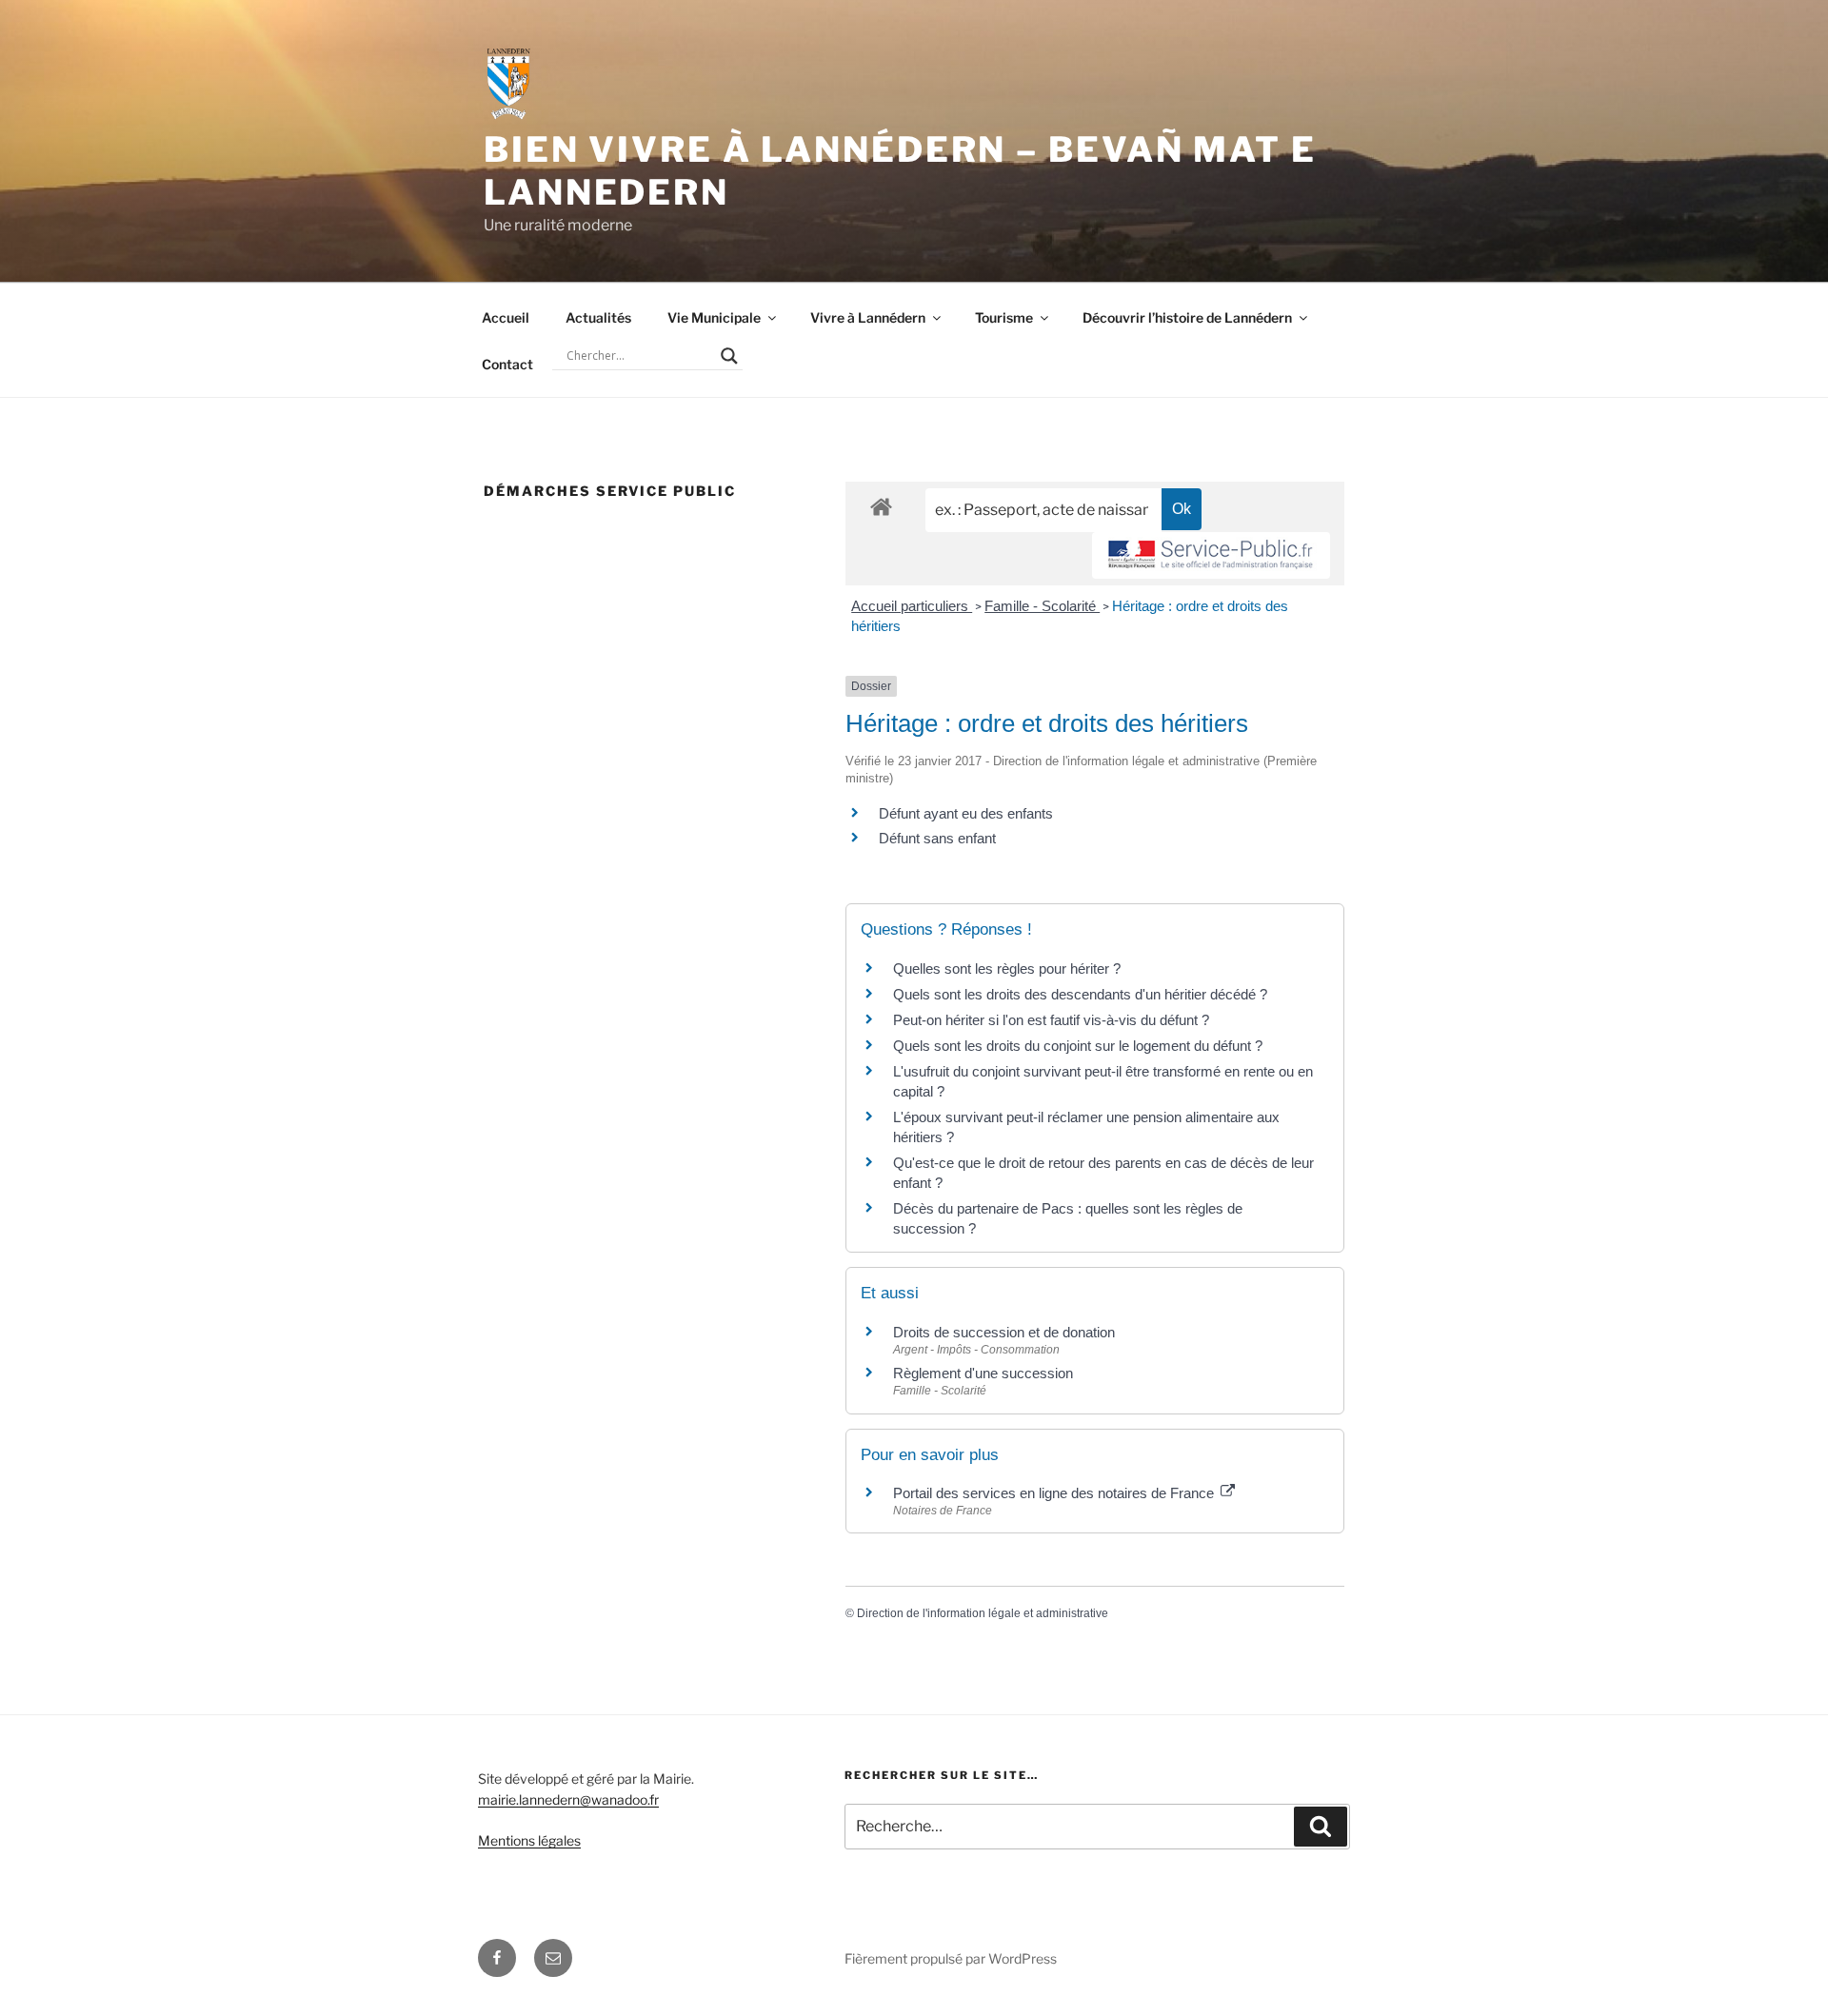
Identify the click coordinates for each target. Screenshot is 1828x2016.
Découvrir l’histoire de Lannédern (1187, 317)
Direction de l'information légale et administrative (983, 1613)
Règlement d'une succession (983, 1373)
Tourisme (1004, 317)
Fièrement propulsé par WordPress (951, 1958)
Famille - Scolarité (1042, 606)
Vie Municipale (714, 317)
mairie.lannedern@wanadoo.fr (568, 1799)
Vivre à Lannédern (868, 317)
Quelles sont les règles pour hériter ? (1007, 968)
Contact (507, 364)
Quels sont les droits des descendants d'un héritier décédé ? (1080, 994)
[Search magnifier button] (729, 356)
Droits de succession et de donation (1004, 1332)
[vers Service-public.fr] (1211, 555)
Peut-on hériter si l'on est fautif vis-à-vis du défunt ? (1051, 1020)
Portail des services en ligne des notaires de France (1055, 1493)
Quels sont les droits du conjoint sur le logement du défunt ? (1078, 1046)
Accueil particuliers (912, 606)
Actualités (598, 317)
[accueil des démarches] (881, 506)
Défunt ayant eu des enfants (966, 813)
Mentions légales (529, 1840)
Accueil (506, 317)
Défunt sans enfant (937, 838)
